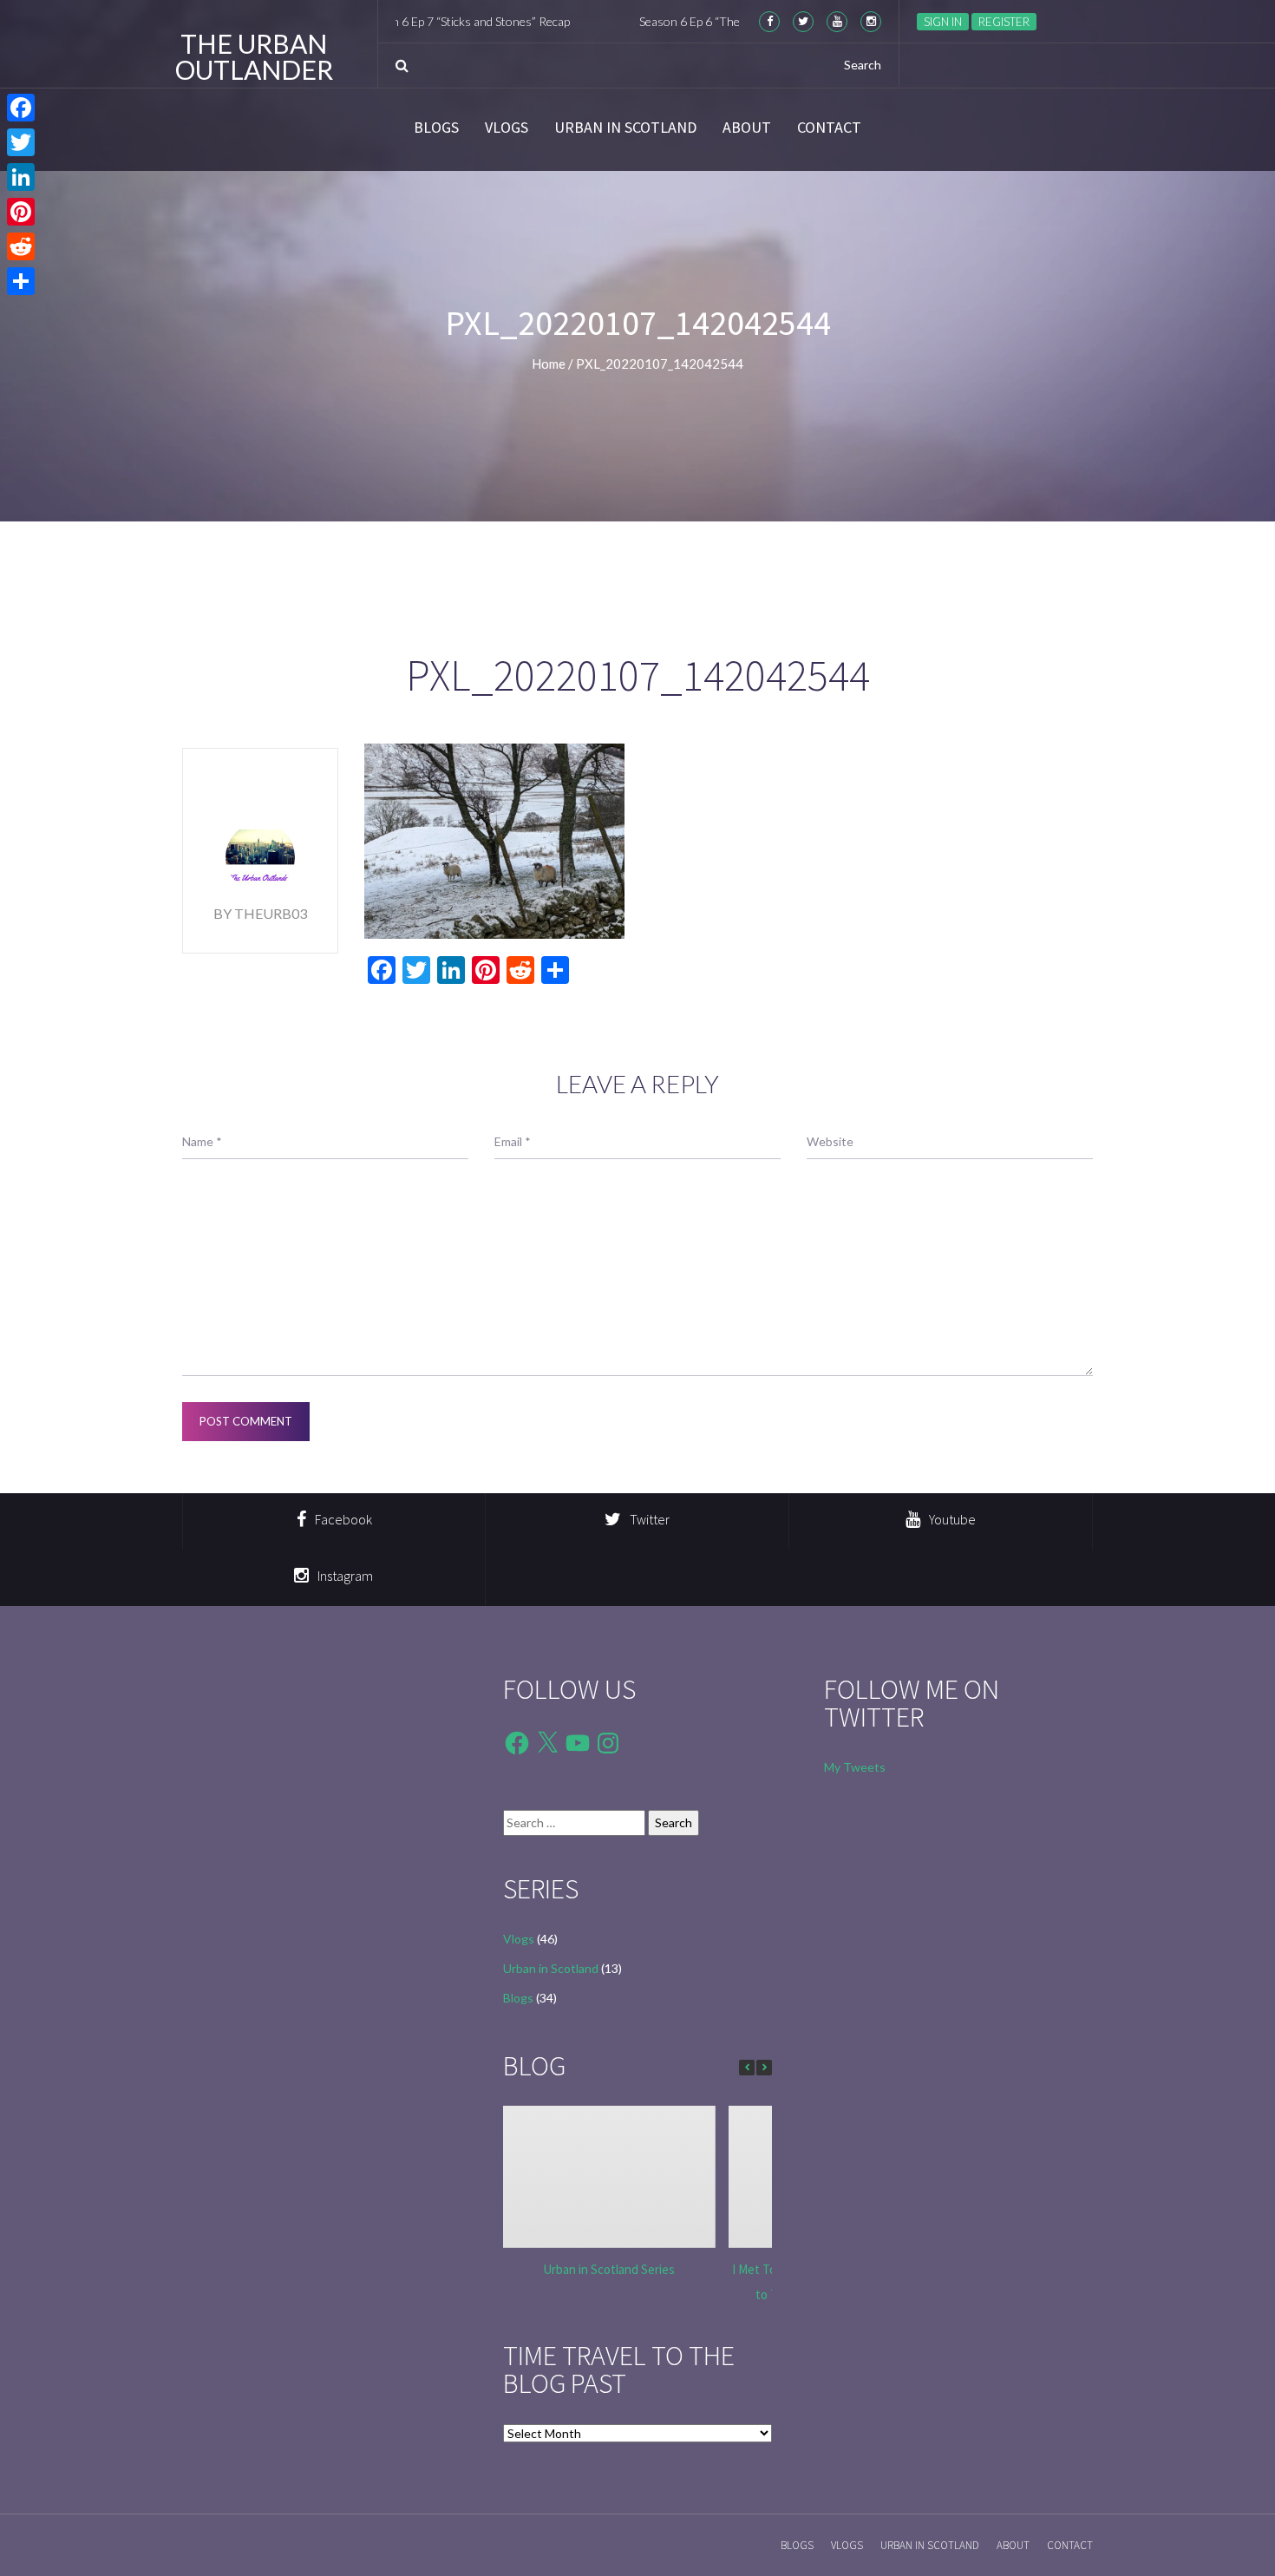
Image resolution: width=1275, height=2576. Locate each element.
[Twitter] (21, 142)
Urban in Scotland (625, 128)
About (747, 128)
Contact (829, 128)
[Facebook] (21, 108)
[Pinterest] (21, 212)
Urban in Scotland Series (609, 2269)
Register (1004, 22)
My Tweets (855, 1767)
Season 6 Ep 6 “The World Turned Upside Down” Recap (718, 21)
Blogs (436, 128)
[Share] (21, 281)
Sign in (943, 22)
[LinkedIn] (21, 177)
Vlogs (507, 128)
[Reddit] (21, 246)
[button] (764, 2068)
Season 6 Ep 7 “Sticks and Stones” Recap (400, 21)
